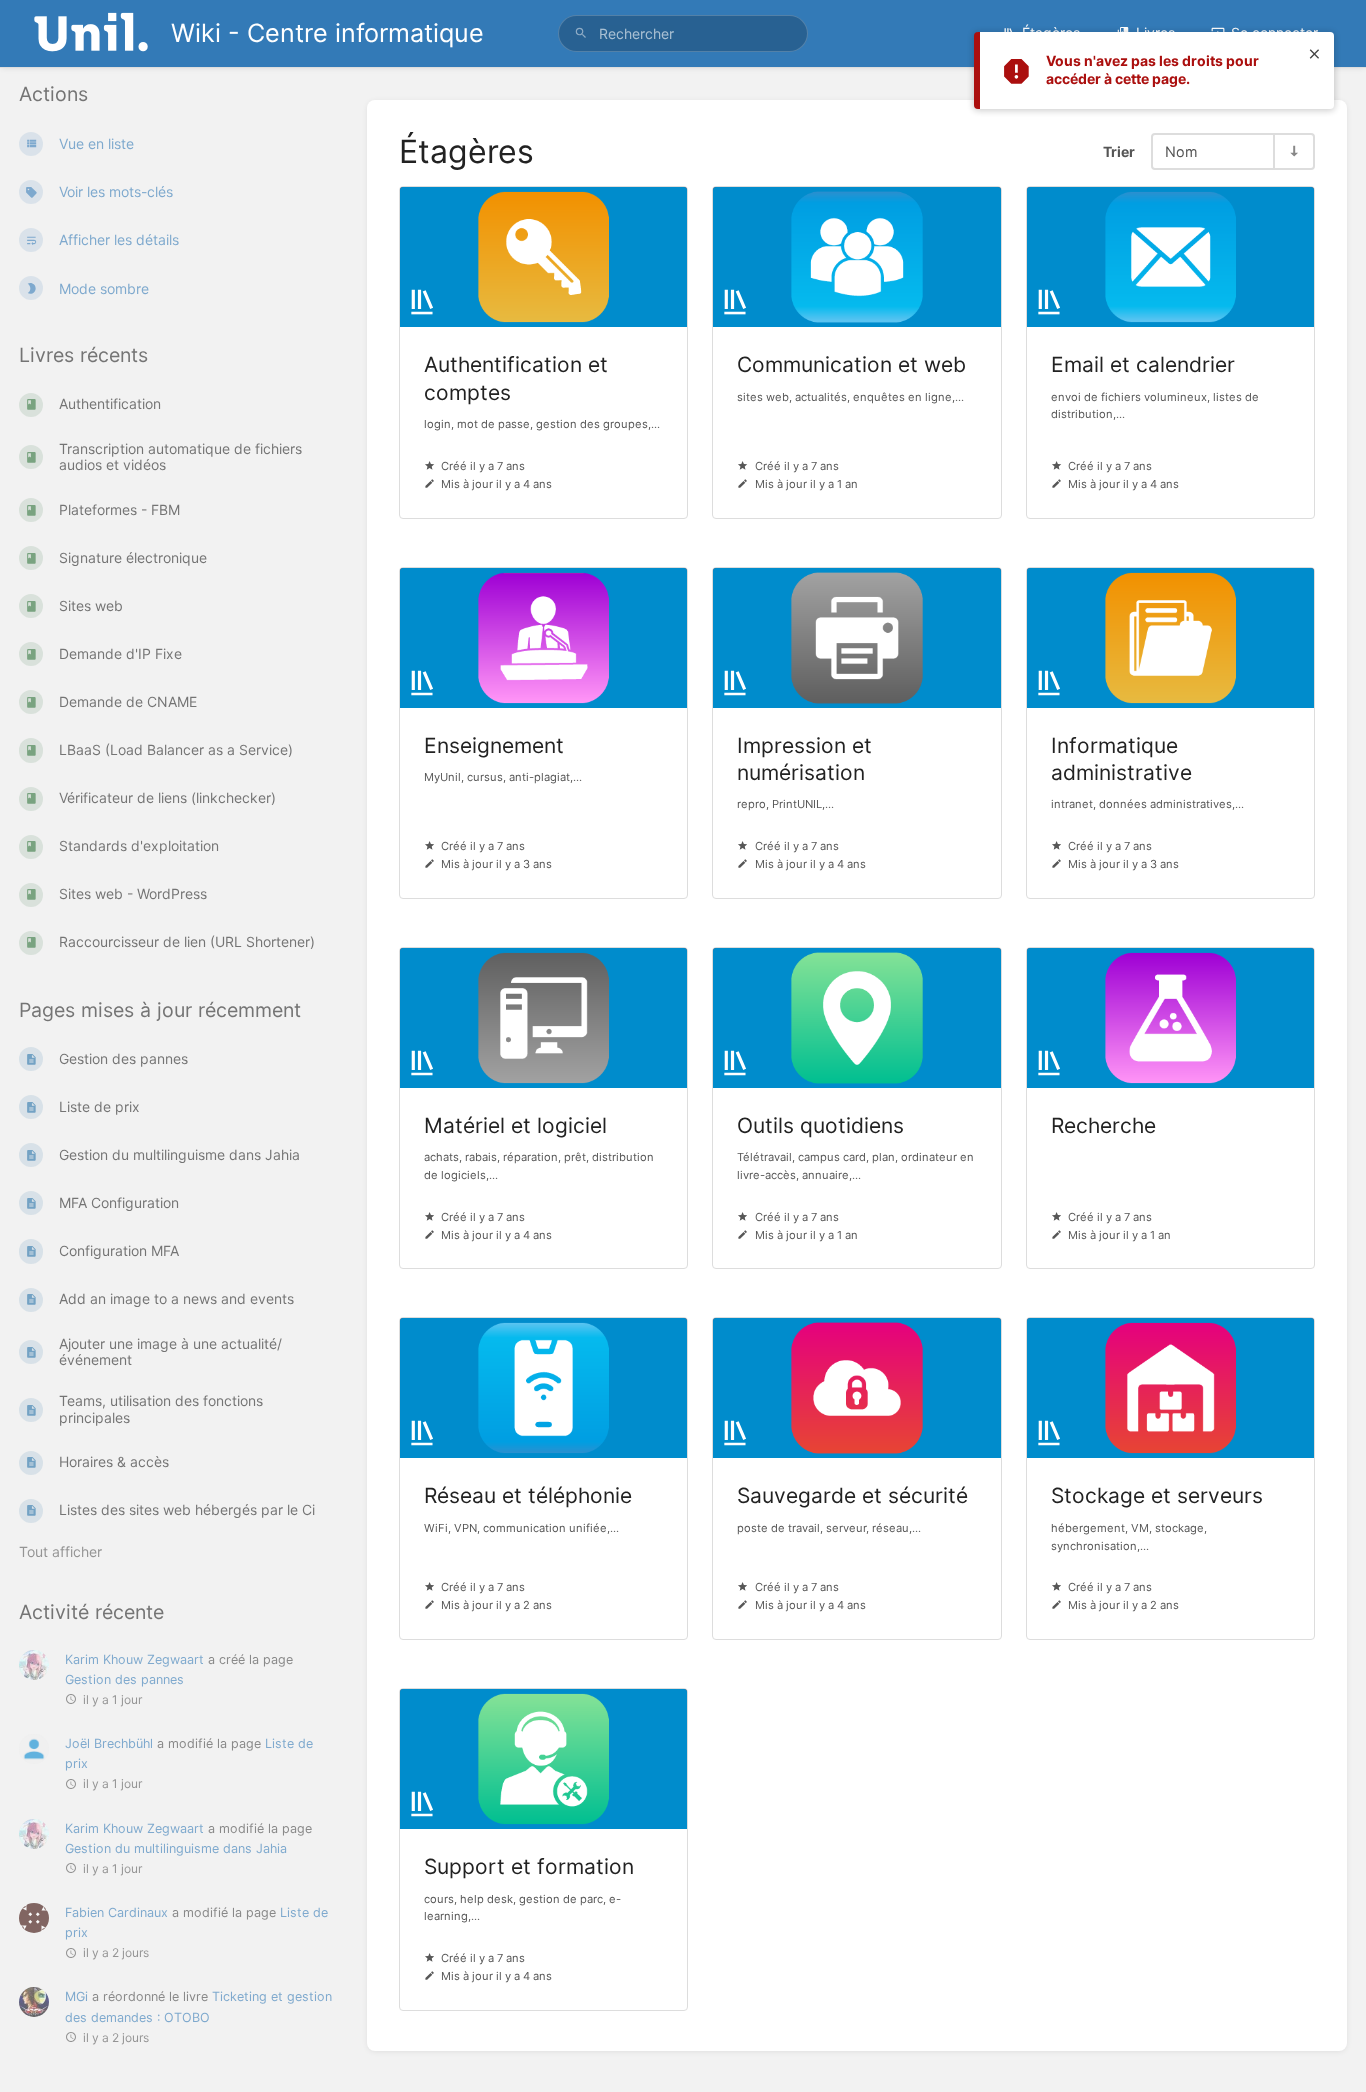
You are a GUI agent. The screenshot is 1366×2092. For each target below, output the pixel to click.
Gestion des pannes (124, 1679)
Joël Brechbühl (109, 1743)
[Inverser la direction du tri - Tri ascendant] (1293, 151)
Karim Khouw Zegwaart (134, 1659)
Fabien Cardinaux (116, 1912)
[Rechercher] (581, 33)
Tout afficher (60, 1551)
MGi (76, 1996)
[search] (683, 33)
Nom (1181, 151)
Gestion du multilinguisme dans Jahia (176, 1848)
